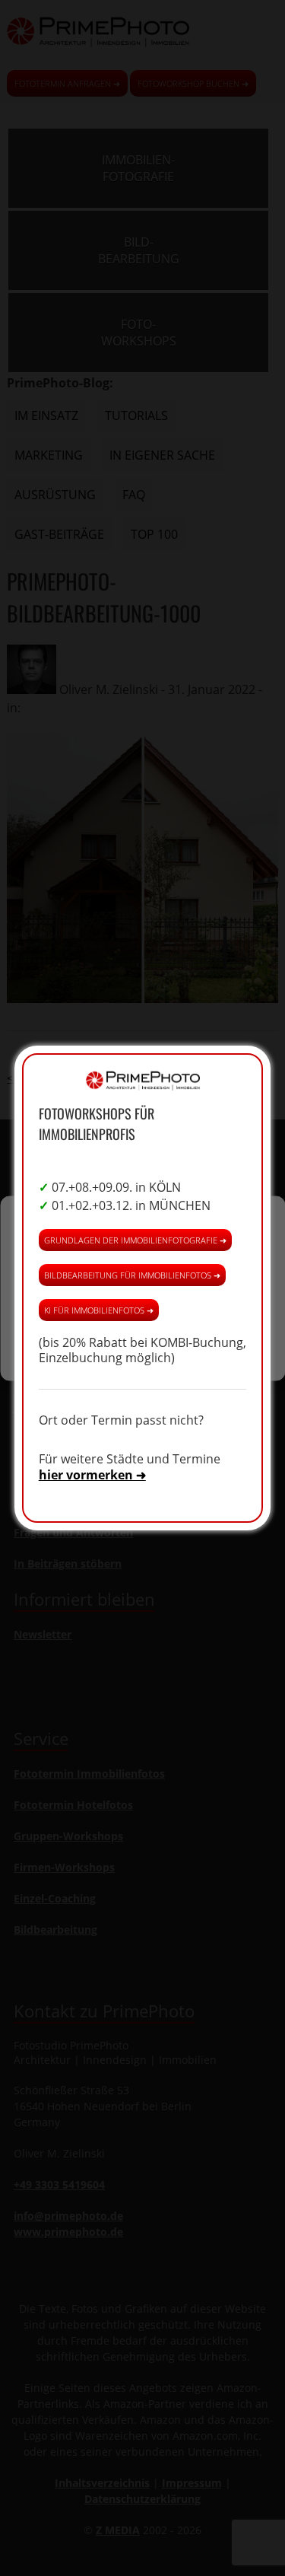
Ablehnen (142, 1301)
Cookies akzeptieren (143, 1259)
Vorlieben (143, 1343)
